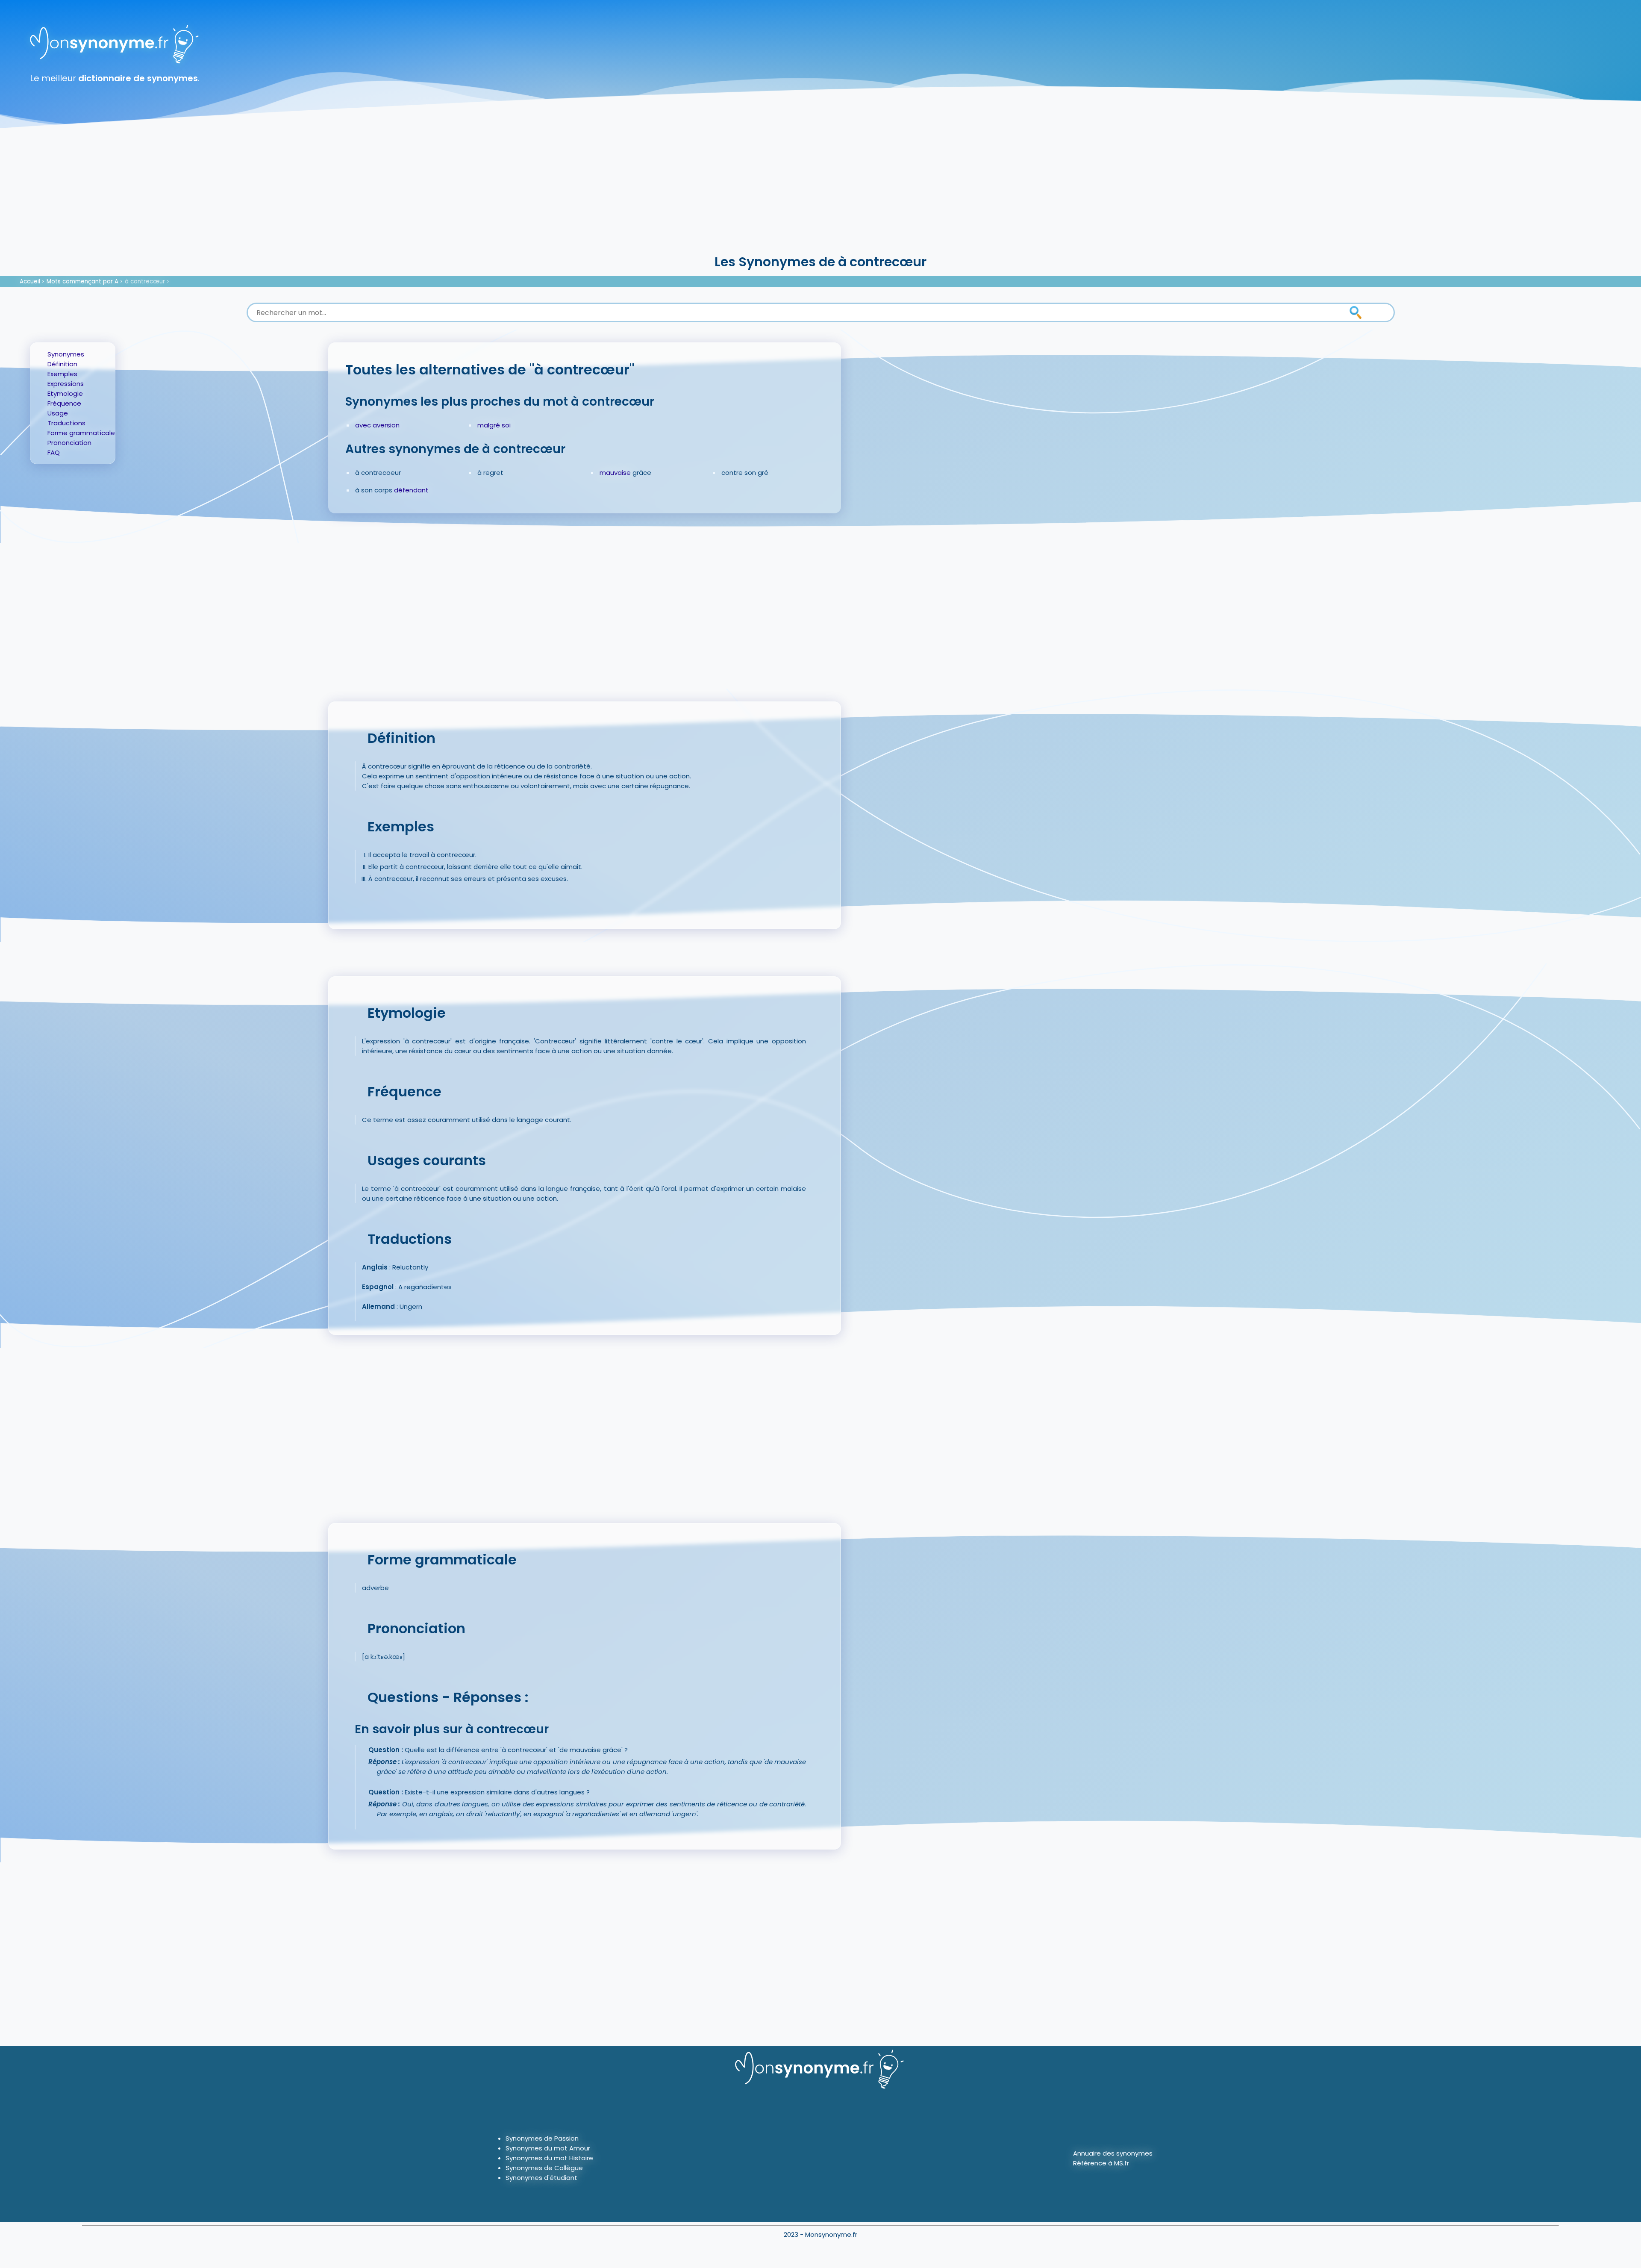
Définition (62, 364)
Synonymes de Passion (542, 2138)
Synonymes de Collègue (544, 2168)
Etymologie (65, 393)
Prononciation (69, 443)
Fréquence (64, 403)
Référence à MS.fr (1101, 2163)
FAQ (54, 452)
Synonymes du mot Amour (548, 2148)
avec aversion (377, 425)
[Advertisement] (820, 188)
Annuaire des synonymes (1113, 2153)
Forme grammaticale (81, 433)
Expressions (66, 384)
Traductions (66, 423)
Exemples (62, 374)
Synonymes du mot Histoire (549, 2158)
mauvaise (615, 473)
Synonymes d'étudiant (541, 2178)
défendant (411, 490)
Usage (58, 413)
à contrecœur (145, 281)
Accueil (30, 281)
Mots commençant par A (82, 281)
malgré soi (494, 425)
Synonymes (66, 354)
